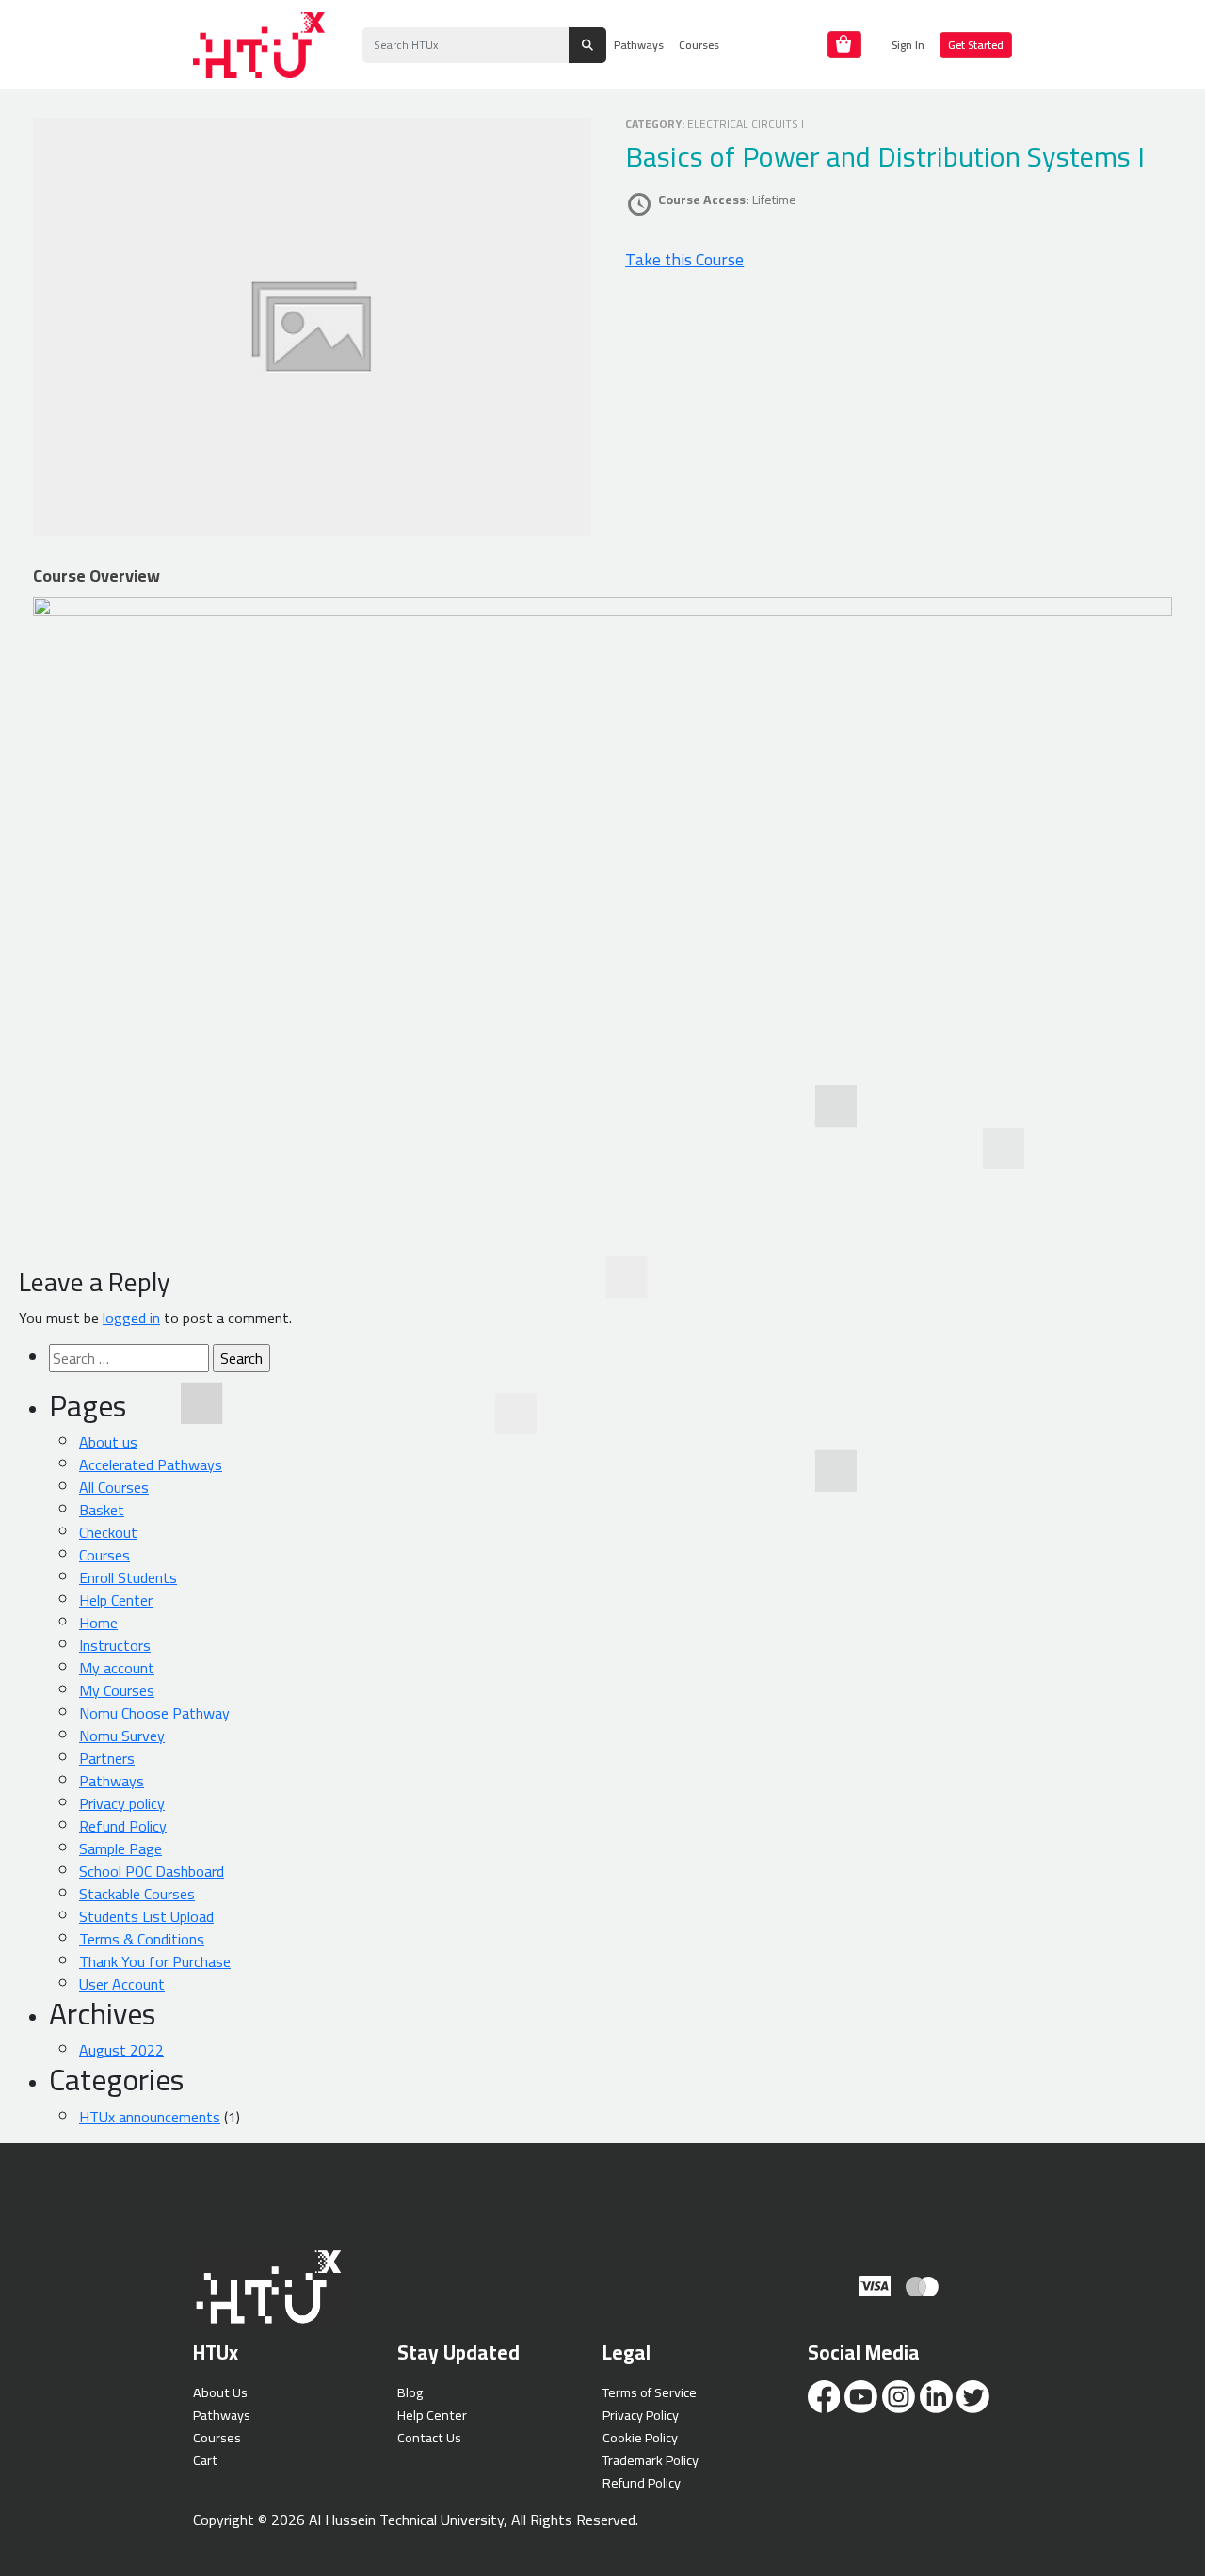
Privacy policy (122, 1803)
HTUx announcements (150, 2117)
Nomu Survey (122, 1736)
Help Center (116, 1600)
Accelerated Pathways (151, 1464)
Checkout (108, 1532)
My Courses (117, 1690)
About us (108, 1442)
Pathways (639, 45)
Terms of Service (650, 2392)
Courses (699, 45)
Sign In (908, 45)
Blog (410, 2392)
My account (117, 1668)
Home (98, 1623)
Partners (107, 1758)
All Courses (114, 1487)
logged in (131, 1318)
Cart (205, 2460)
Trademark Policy (651, 2460)
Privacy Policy (641, 2415)
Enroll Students (128, 1577)
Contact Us (429, 2437)
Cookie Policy (640, 2437)
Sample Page (120, 1848)
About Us (220, 2392)
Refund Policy (123, 1826)
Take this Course (684, 259)
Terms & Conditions (142, 1939)
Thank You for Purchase (155, 1961)
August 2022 (121, 2050)
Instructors (115, 1645)
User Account (122, 1984)
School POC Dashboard (152, 1871)
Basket (102, 1510)
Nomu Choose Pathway (154, 1713)
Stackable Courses (137, 1894)
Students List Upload (146, 1916)
